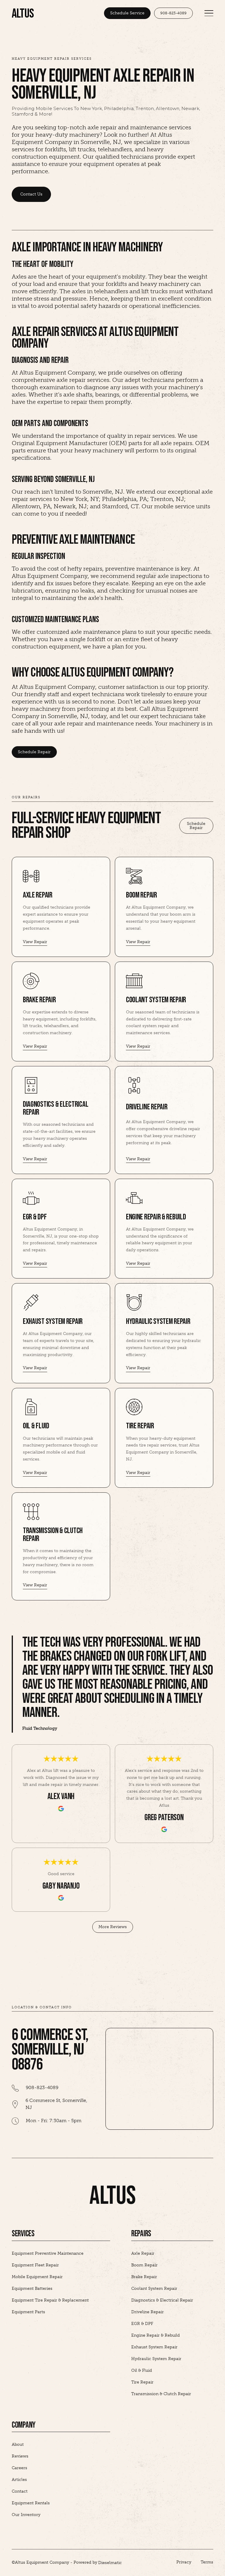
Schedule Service (127, 13)
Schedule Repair (34, 752)
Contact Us (31, 194)
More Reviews (113, 1927)
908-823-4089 (173, 13)
